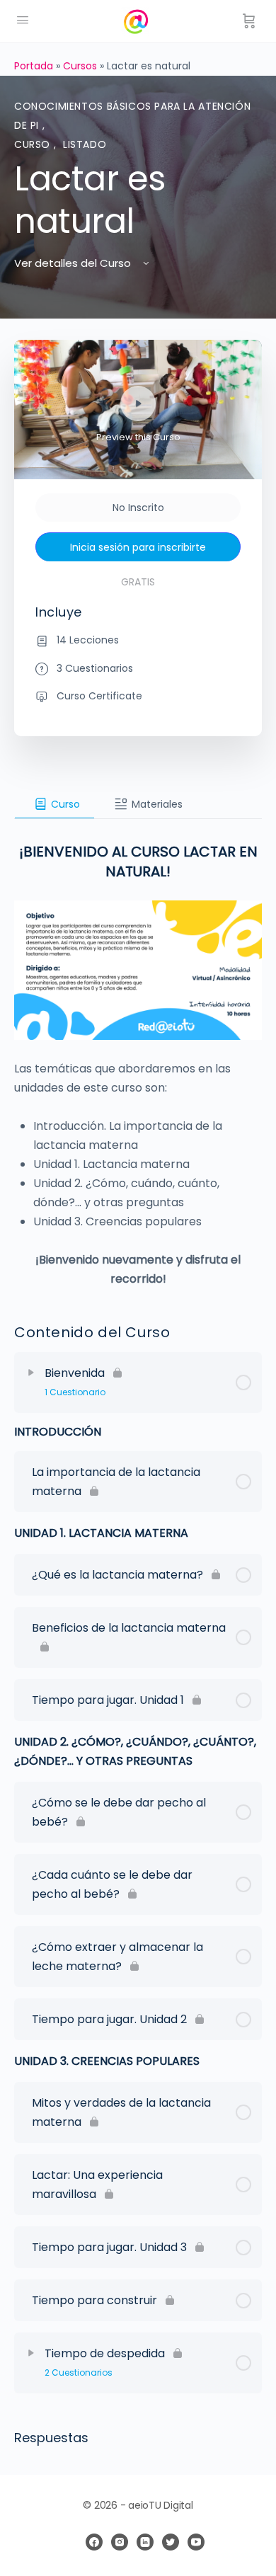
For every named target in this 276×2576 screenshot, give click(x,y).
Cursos (80, 66)
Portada (34, 66)
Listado (85, 144)
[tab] (54, 804)
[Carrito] (249, 21)
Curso (34, 144)
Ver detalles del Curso (74, 263)
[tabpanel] (138, 1054)
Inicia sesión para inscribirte (138, 547)
